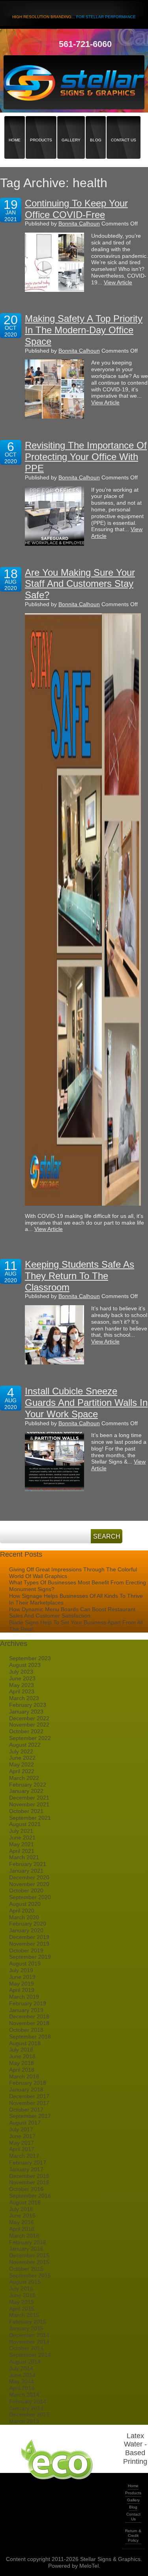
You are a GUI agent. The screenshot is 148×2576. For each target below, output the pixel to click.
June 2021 (22, 1838)
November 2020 (29, 1884)
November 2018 (29, 2023)
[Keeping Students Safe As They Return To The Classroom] (54, 1335)
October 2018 (26, 2030)
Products (41, 126)
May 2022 (22, 1764)
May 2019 (22, 1984)
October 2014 (26, 2348)
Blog (96, 126)
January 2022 (26, 1791)
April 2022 (22, 1771)
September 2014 (30, 2355)
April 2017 (22, 2149)
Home (15, 126)
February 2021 (28, 1864)
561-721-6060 (85, 44)
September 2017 (30, 2116)
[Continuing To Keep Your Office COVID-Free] (54, 262)
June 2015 (22, 2295)
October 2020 (26, 1890)
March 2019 (24, 1997)
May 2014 (22, 2381)
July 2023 (21, 1672)
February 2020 (28, 1924)
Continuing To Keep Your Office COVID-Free (76, 209)
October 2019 (26, 1950)
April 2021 (22, 1851)
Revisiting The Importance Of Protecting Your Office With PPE (86, 457)
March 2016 (24, 2236)
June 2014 (22, 2375)
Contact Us (124, 126)
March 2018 (24, 2076)
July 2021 (21, 1831)
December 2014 (29, 2335)
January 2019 (26, 2010)
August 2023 (25, 1665)
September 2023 (30, 1658)
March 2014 (24, 2395)
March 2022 (24, 1778)
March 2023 (24, 1698)
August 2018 (25, 2043)
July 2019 (21, 1970)
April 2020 (22, 1911)
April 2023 (22, 1691)
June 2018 (22, 2056)
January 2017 (26, 2169)
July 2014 (21, 2368)
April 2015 (22, 2309)
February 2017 (28, 2163)
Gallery (71, 126)
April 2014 (22, 2388)
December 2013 (29, 2414)
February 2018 (28, 2083)
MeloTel (89, 2566)
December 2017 (29, 2096)
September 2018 (30, 2037)
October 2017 (26, 2110)
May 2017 (22, 2143)
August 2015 (25, 2282)
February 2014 (28, 2401)
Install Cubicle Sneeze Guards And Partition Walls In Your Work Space (86, 1403)
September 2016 (30, 2196)
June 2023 (22, 1678)
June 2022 (22, 1758)
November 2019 (29, 1944)
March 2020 (24, 1917)
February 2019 (28, 2003)
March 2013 (24, 2421)
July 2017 (21, 2129)
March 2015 (24, 2315)
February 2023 (28, 1705)
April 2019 (22, 1990)
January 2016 (26, 2249)
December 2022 (29, 1718)
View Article (118, 282)
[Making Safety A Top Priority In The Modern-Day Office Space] (54, 389)
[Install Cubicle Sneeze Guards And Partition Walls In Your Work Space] (54, 1462)
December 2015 (29, 2255)
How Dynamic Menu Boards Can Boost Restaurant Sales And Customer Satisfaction (72, 1613)
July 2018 (21, 2050)
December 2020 (29, 1877)
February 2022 (28, 1785)
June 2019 (22, 1977)
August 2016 (25, 2202)
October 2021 (26, 1811)
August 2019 (25, 1963)
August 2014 (25, 2362)
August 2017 (25, 2123)
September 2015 (30, 2275)
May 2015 (22, 2302)
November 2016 (29, 2182)
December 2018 (29, 2016)
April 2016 (22, 2229)
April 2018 (22, 2070)
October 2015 (26, 2269)
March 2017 (24, 2156)
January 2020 (26, 1930)
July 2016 (21, 2209)
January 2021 (26, 1871)
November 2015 (29, 2262)
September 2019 (30, 1957)
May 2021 (22, 1844)
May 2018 (22, 2063)
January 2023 (26, 1712)
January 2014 (26, 2408)
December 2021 (29, 1798)
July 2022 (21, 1751)
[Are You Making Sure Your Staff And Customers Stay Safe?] (83, 909)
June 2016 (22, 2215)
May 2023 (22, 1685)
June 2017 (22, 2136)
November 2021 (29, 1804)
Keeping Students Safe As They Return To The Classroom (80, 1276)
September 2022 (30, 1738)
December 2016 (29, 2176)
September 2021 (30, 1818)
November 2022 (29, 1725)
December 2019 (29, 1937)
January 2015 (26, 2328)
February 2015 (28, 2322)
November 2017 (29, 2103)
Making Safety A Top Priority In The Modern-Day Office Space (84, 330)
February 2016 (28, 2242)
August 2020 (25, 1904)
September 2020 (30, 1897)
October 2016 (26, 2189)
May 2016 (22, 2222)
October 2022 (26, 1731)
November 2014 (29, 2342)
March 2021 (24, 1857)
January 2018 (26, 2089)
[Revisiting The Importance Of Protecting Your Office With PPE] (54, 516)
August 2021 (25, 1824)
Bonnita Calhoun (79, 224)
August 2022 (25, 1745)
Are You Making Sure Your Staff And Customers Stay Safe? (80, 584)
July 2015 (21, 2289)
